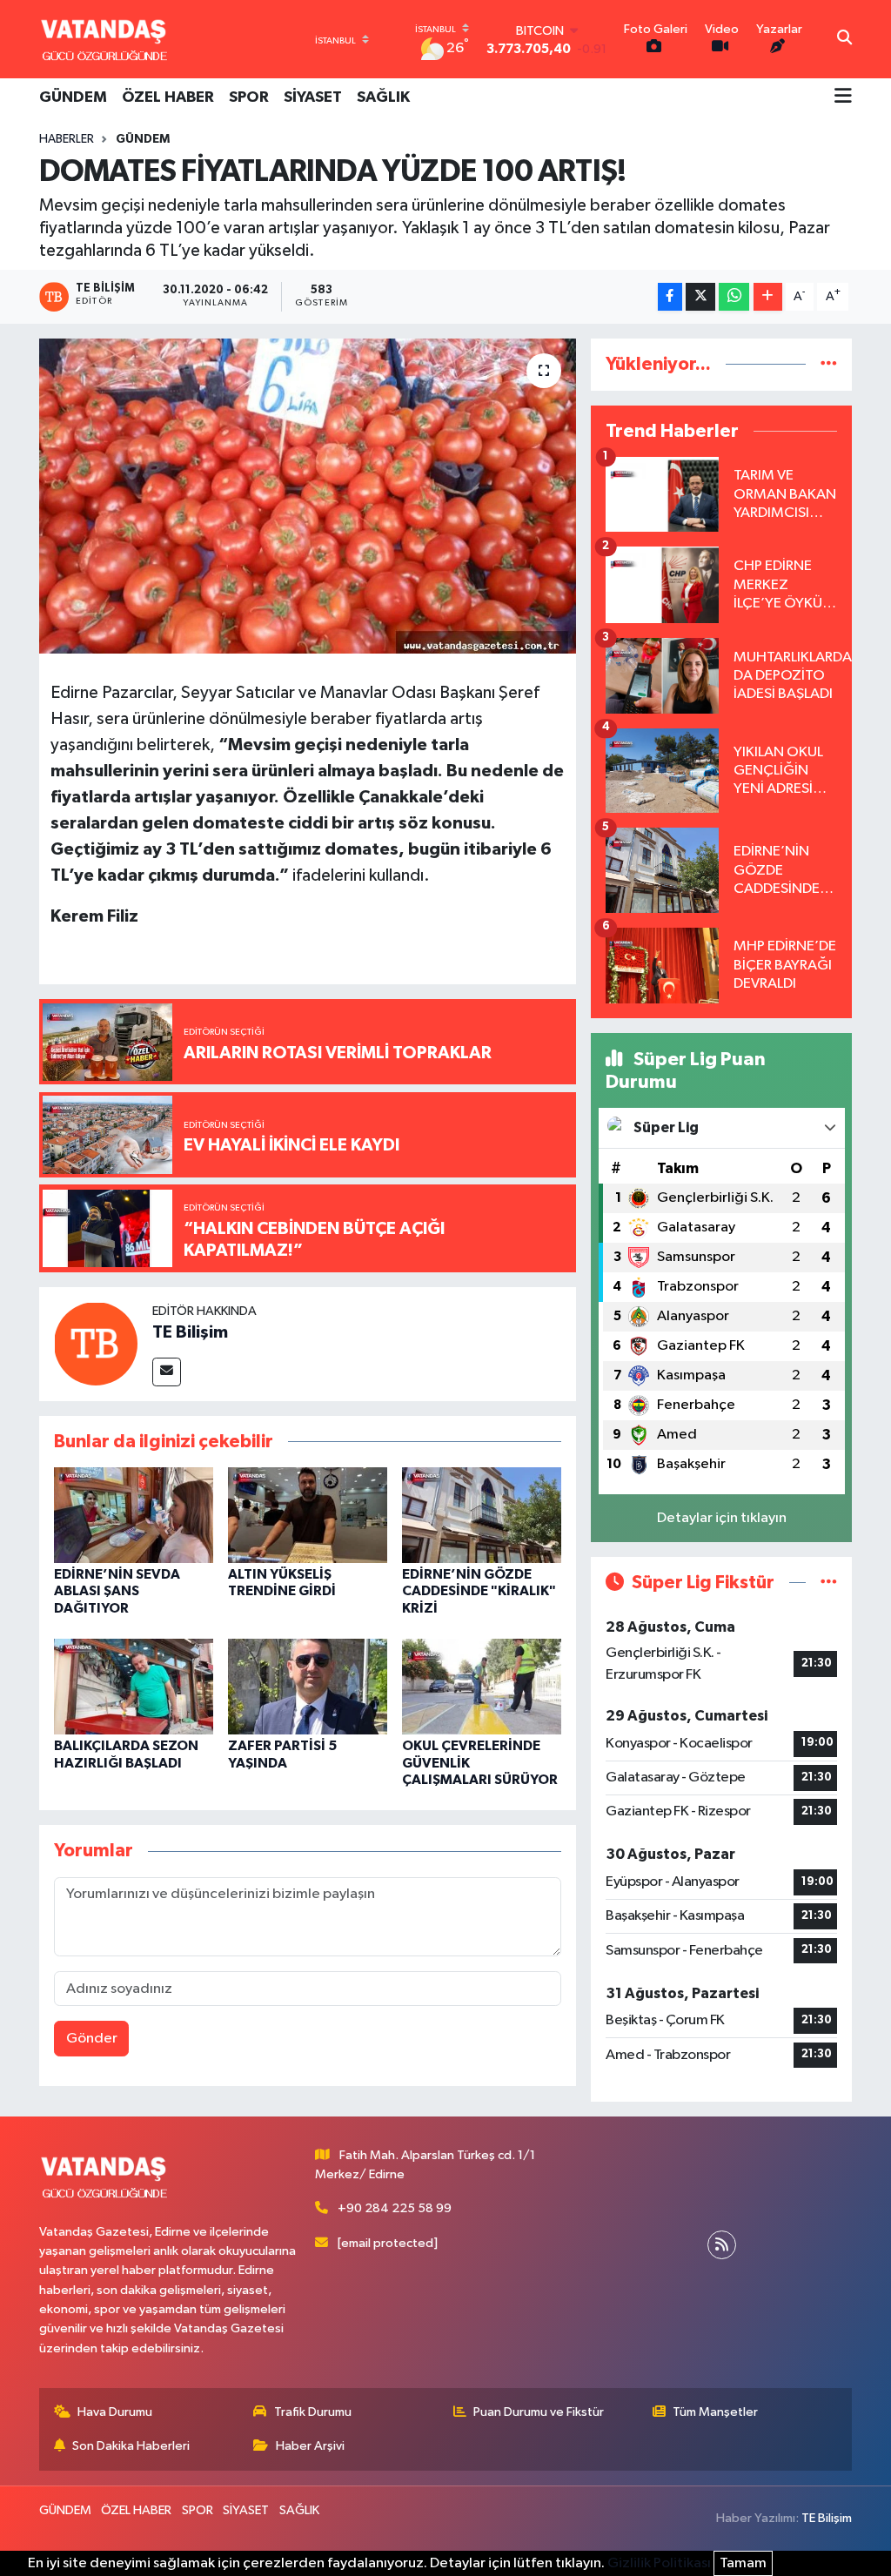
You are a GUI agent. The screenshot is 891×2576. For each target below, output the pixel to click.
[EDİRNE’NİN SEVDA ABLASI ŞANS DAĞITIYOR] (134, 1515)
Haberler (67, 139)
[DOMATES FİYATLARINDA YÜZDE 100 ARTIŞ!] (308, 496)
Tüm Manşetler (715, 2412)
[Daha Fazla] (768, 297)
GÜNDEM (73, 97)
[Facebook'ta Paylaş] (670, 297)
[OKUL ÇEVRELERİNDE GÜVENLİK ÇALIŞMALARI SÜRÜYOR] (482, 1686)
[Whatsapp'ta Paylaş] (734, 297)
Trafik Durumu (313, 2412)
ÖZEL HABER (168, 97)
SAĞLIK (383, 97)
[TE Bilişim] (96, 1343)
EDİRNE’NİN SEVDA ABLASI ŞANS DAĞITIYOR (117, 1591)
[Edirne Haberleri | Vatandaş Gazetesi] (104, 39)
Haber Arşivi (310, 2446)
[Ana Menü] (843, 97)
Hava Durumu (115, 2412)
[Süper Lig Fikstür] (829, 1583)
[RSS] (722, 2245)
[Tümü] (829, 364)
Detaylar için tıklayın (722, 1518)
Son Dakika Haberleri (131, 2446)
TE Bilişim (190, 1332)
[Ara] (844, 39)
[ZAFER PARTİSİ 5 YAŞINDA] (308, 1686)
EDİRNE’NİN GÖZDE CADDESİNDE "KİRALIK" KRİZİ (479, 1591)
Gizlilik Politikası (659, 2563)
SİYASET (313, 97)
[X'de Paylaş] (700, 297)
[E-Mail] (167, 1372)
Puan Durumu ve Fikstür (539, 2412)
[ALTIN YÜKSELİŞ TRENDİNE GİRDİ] (308, 1515)
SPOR (249, 97)
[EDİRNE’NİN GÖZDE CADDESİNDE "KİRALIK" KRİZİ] (482, 1515)
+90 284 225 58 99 (395, 2208)
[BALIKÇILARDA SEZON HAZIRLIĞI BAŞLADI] (134, 1686)
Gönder (92, 2039)
